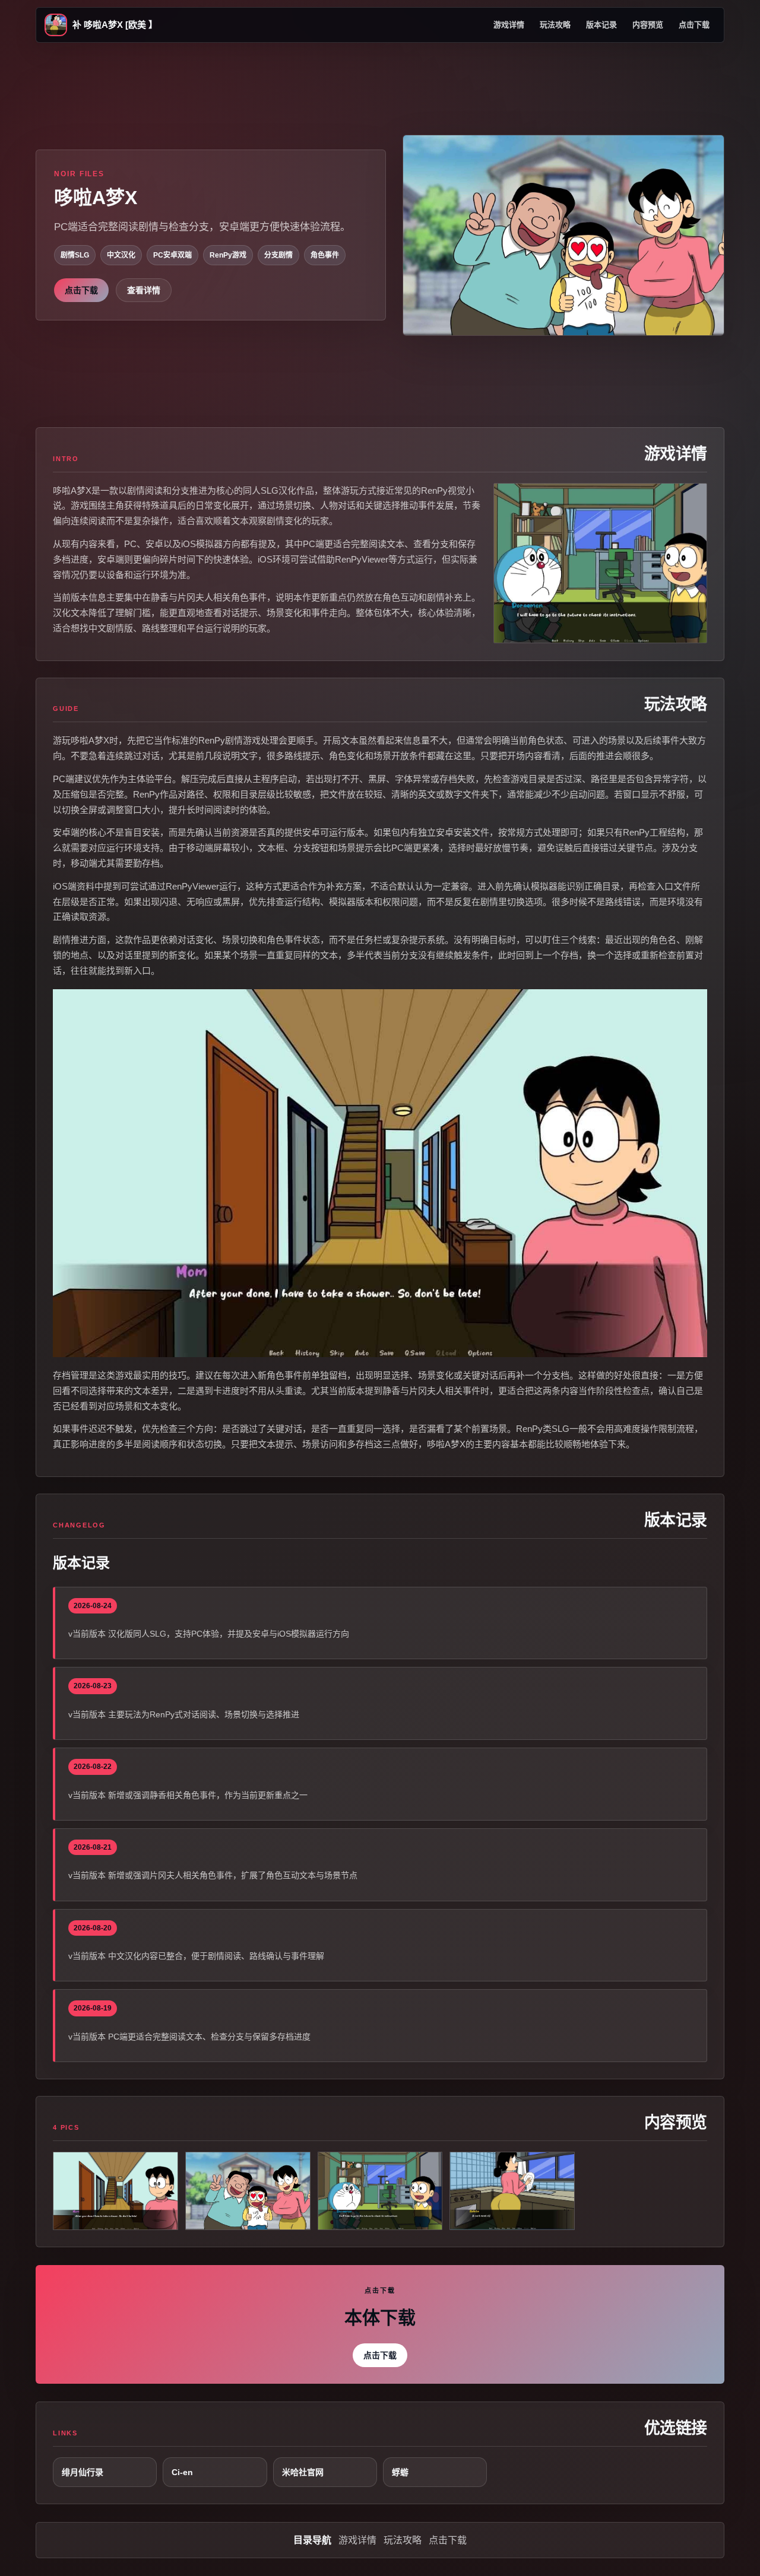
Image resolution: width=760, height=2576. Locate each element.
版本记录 (601, 25)
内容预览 (648, 25)
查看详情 (144, 290)
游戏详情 (509, 25)
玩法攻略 (555, 25)
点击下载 (694, 25)
